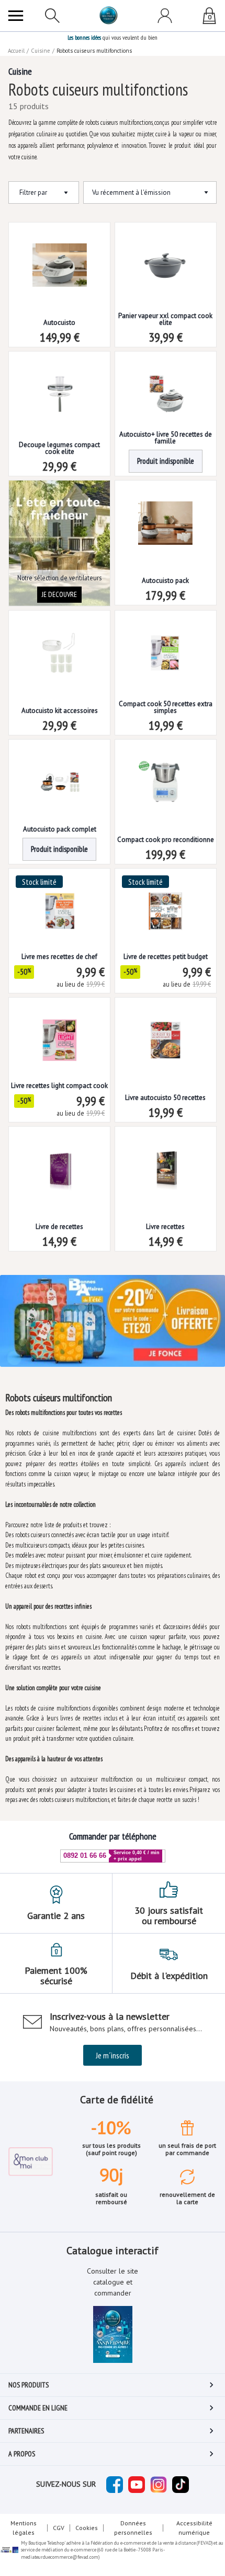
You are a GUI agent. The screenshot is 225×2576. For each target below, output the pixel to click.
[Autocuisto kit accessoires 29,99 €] (59, 645)
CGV (59, 2528)
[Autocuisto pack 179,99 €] (166, 515)
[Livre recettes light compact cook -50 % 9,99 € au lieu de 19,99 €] (59, 1032)
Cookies (87, 2528)
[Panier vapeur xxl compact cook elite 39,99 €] (166, 257)
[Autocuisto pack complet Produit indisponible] (59, 774)
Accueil (16, 51)
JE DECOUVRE (59, 594)
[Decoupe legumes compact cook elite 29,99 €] (59, 386)
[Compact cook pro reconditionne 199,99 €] (166, 774)
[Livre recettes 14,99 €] (166, 1161)
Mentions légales (24, 2528)
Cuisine (41, 51)
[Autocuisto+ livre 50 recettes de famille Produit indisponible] (166, 386)
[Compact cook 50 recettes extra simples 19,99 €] (166, 645)
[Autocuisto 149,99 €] (59, 257)
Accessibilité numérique (194, 2528)
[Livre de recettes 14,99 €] (59, 1161)
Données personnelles (133, 2528)
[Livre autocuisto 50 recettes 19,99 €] (166, 1032)
